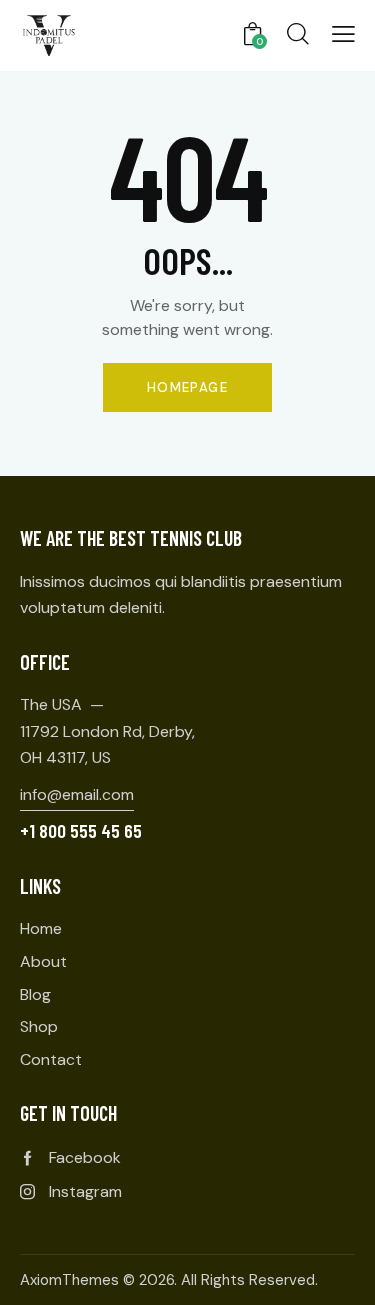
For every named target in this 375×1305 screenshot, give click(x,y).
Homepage (187, 387)
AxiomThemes (69, 1280)
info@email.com (77, 794)
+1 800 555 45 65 (81, 830)
